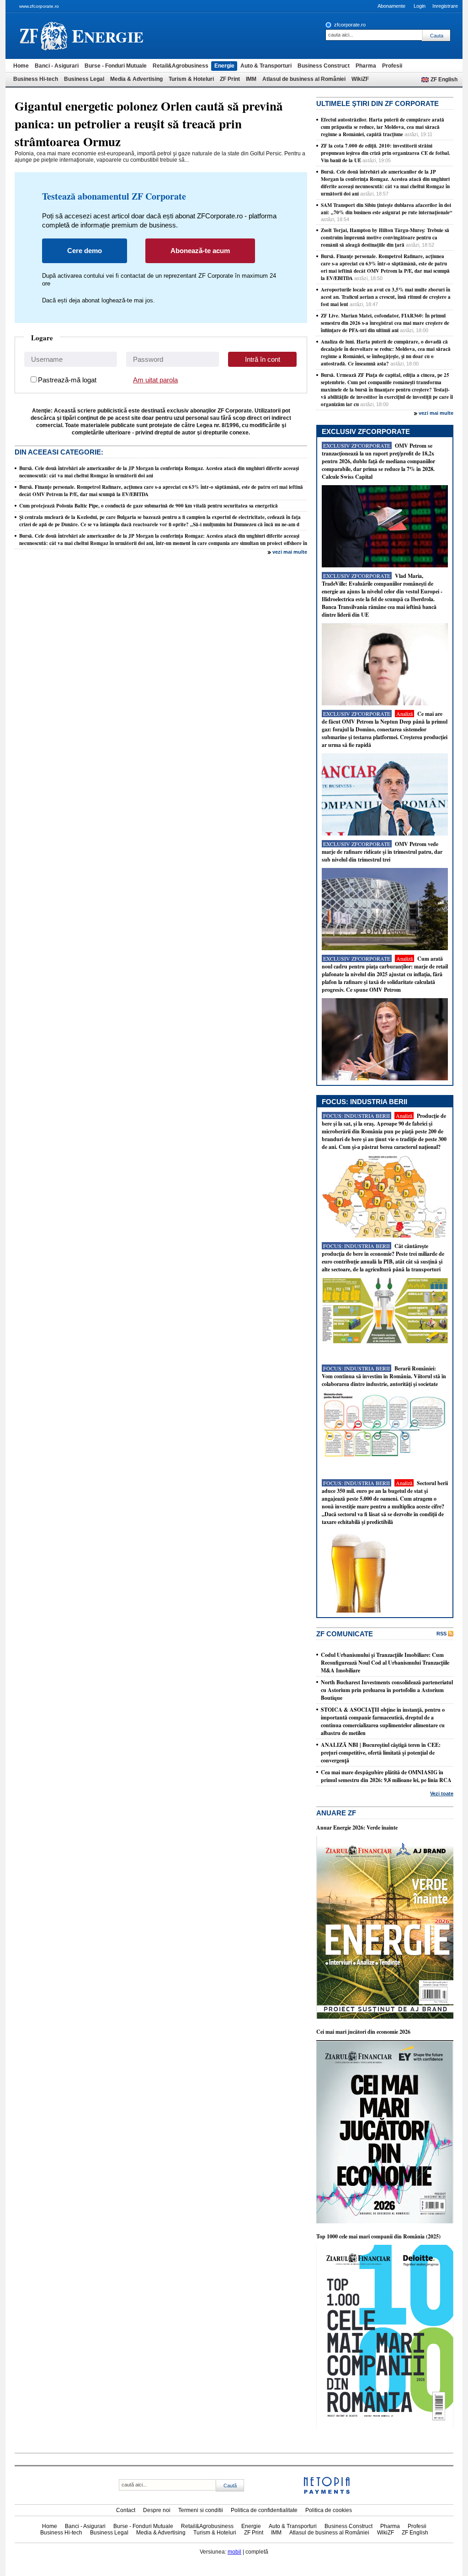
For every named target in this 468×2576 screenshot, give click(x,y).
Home (21, 66)
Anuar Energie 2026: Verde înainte (357, 1828)
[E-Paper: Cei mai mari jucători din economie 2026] (385, 2222)
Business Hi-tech (36, 79)
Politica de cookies (329, 2510)
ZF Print (230, 79)
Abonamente (391, 6)
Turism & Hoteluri (191, 79)
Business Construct (324, 66)
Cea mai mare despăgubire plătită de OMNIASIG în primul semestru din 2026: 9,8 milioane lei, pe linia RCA (386, 1776)
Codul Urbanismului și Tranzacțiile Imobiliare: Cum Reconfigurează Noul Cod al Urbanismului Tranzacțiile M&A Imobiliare (385, 1663)
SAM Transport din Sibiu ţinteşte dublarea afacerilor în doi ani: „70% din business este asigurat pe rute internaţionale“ (387, 209)
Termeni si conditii (201, 2510)
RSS (441, 1634)
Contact (126, 2510)
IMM (251, 79)
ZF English (444, 79)
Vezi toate (442, 1793)
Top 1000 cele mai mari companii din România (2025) (378, 2236)
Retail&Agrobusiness (181, 66)
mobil (234, 2552)
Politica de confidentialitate (264, 2510)
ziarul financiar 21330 (44, 36)
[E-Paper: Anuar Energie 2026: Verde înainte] (385, 2017)
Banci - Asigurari (57, 66)
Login (420, 6)
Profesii (392, 66)
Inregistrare (445, 6)
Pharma (366, 66)
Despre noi (157, 2510)
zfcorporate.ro (350, 25)
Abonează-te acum (200, 251)
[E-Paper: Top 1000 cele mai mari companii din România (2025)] (385, 2426)
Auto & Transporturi (266, 66)
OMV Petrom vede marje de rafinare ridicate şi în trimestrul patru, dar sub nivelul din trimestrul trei (382, 852)
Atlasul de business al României (304, 79)
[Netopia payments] (327, 2492)
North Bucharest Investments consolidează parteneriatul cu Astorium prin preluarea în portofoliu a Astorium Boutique (387, 1690)
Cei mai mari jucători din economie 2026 (363, 2032)
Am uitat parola (155, 380)
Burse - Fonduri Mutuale (116, 66)
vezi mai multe (290, 552)
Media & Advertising (136, 79)
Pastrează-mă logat (67, 380)
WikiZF (360, 79)
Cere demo (85, 251)
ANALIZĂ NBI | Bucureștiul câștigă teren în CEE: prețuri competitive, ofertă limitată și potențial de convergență (381, 1753)
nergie (108, 35)
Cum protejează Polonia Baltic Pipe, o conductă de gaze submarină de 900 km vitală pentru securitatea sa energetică (149, 506)
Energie (224, 66)
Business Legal (84, 79)
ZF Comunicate (345, 1634)
